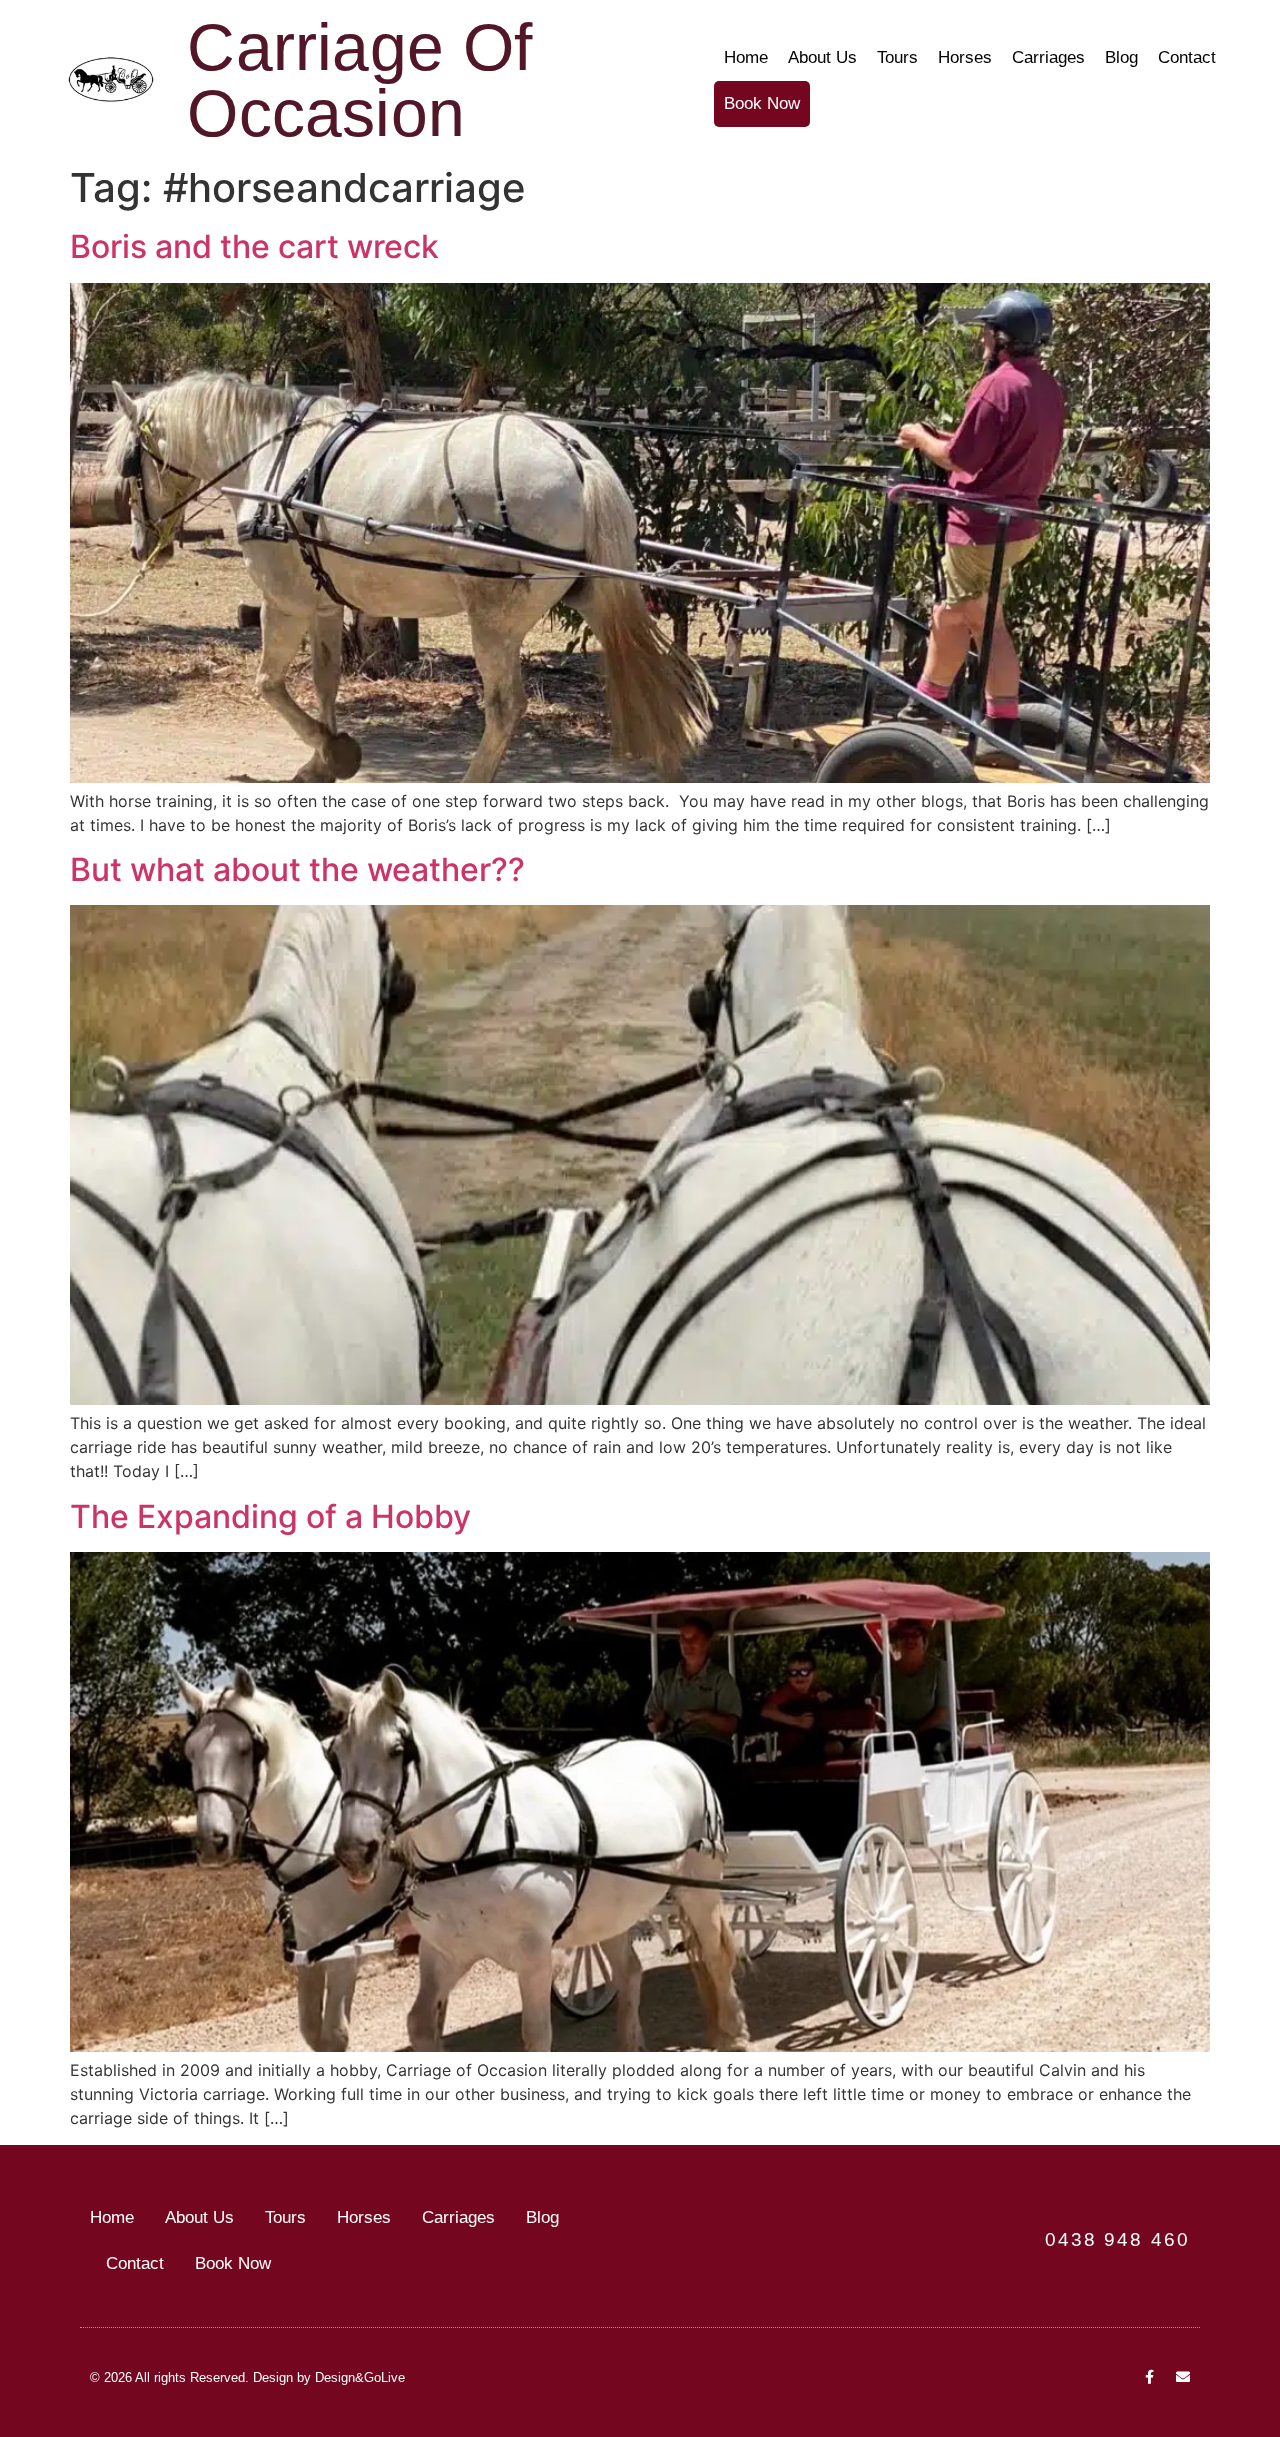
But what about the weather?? (297, 869)
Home (746, 57)
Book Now (762, 103)
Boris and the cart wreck (254, 246)
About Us (822, 57)
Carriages (1048, 57)
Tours (897, 57)
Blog (1121, 57)
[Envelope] (1183, 2377)
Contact (1187, 57)
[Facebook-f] (1149, 2377)
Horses (965, 57)
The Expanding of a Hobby (270, 1516)
